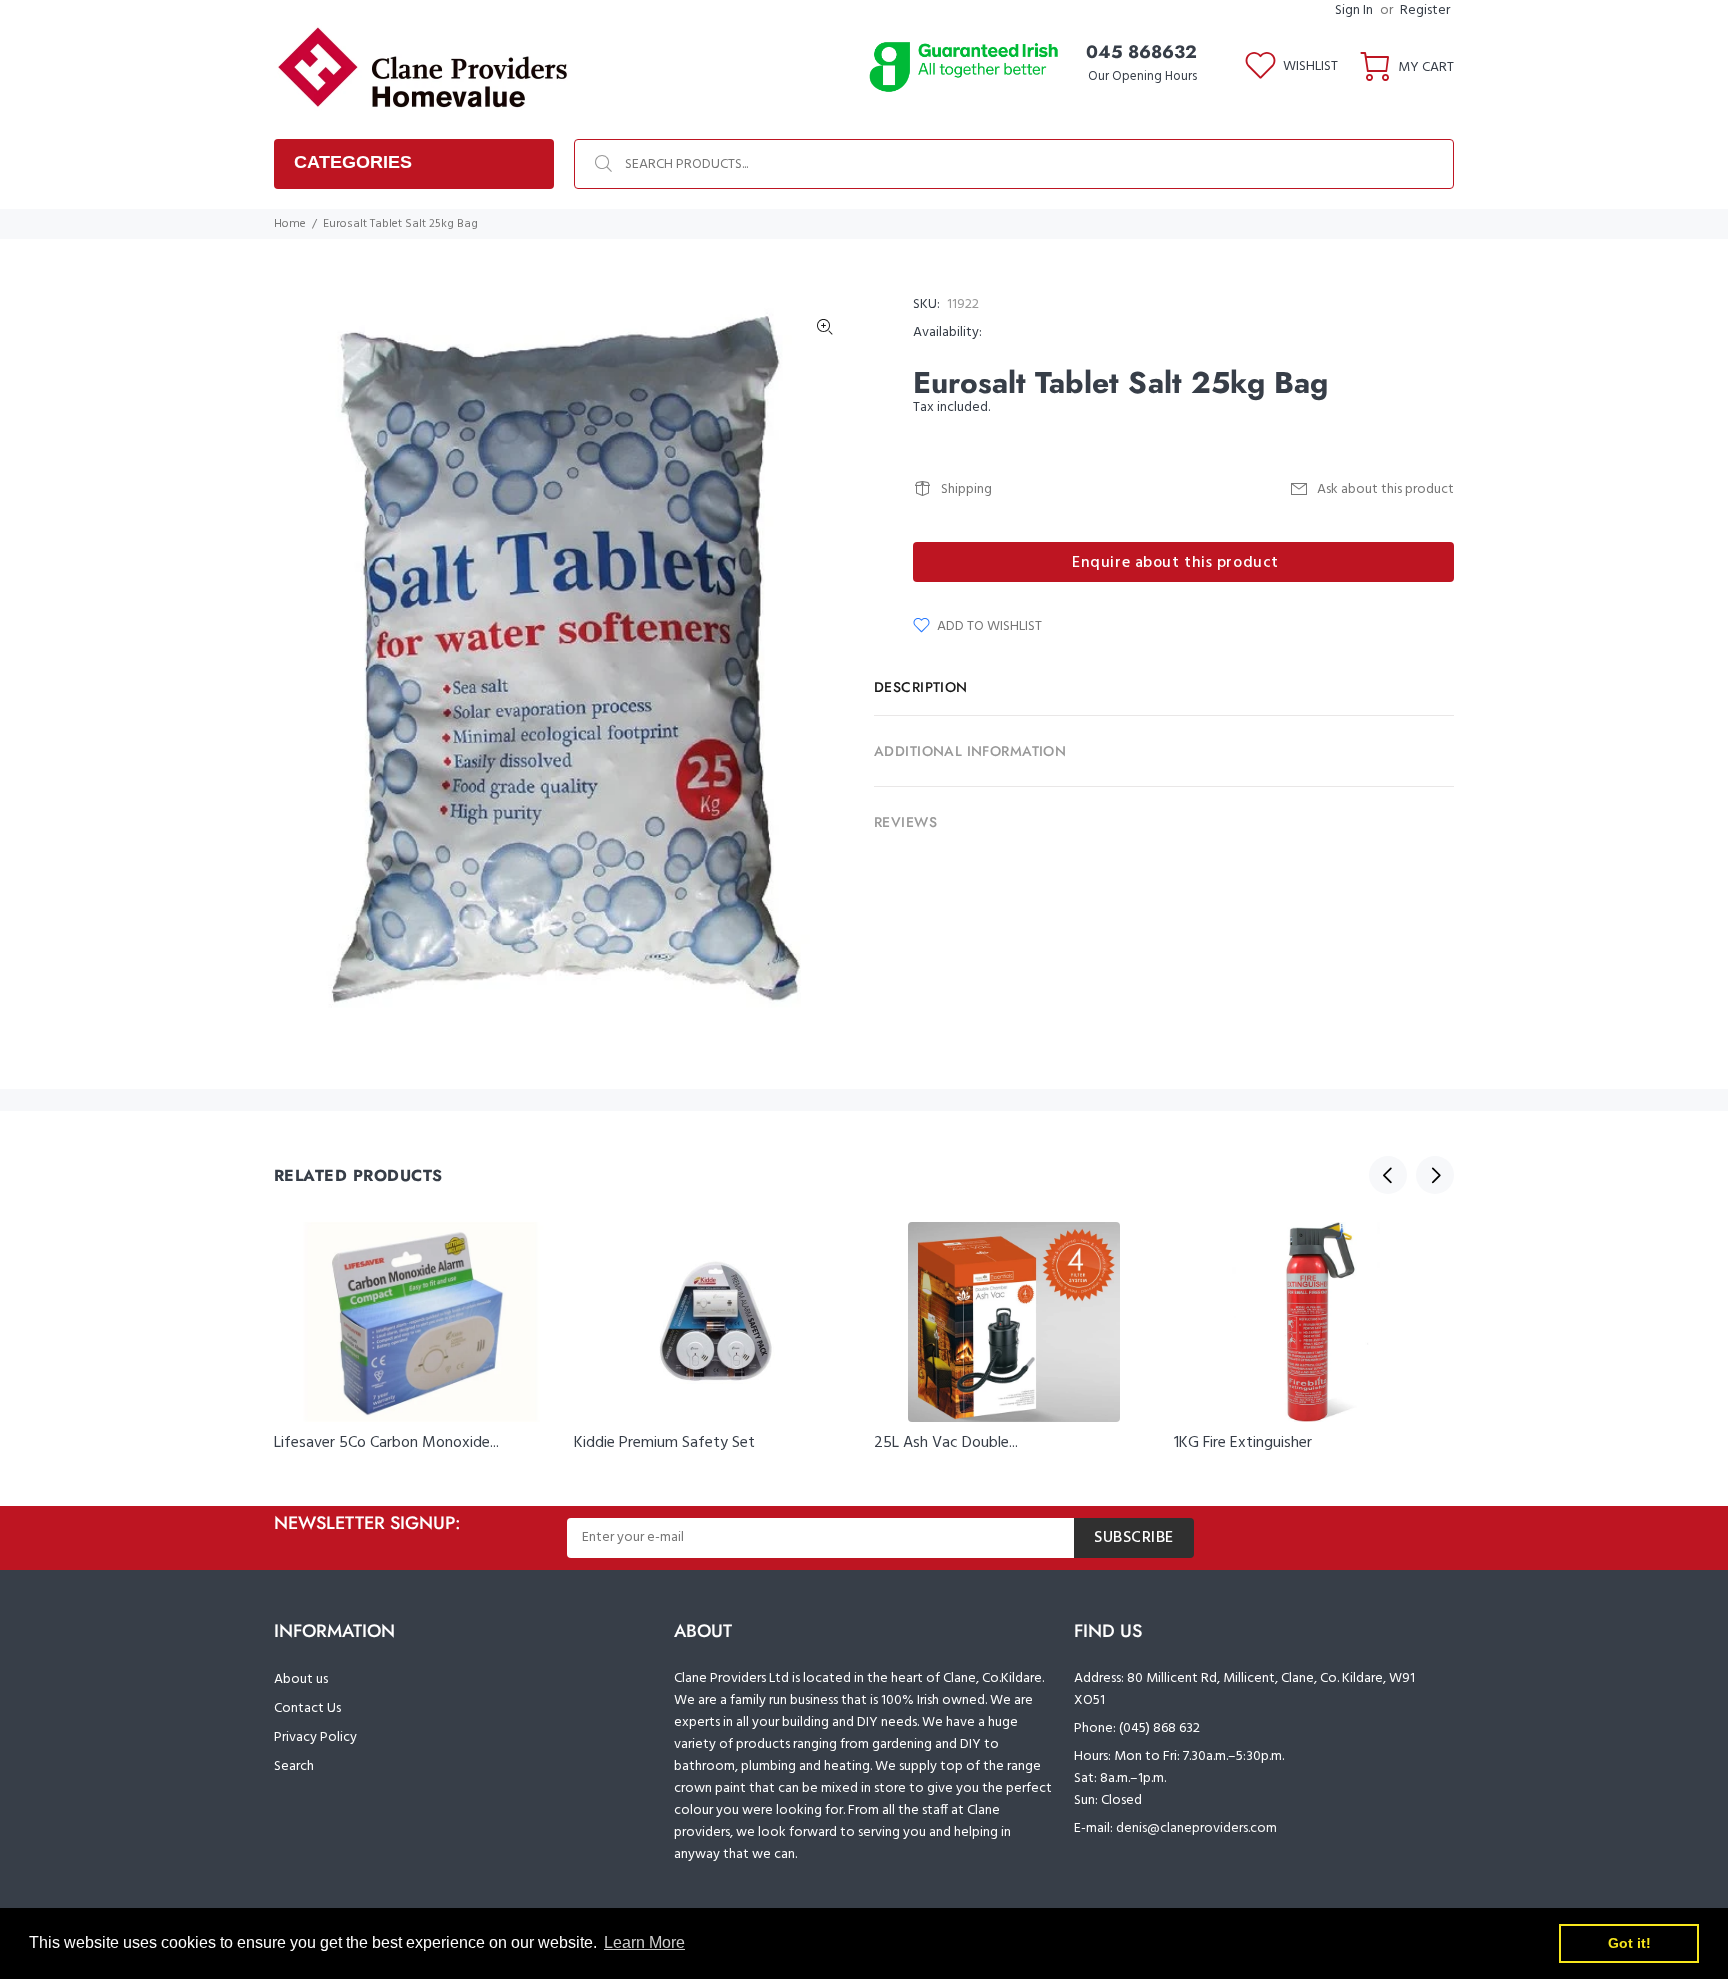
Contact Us (307, 1708)
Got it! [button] (1629, 1943)
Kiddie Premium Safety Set (664, 1443)
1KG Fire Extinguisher (1243, 1443)
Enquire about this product (1175, 563)
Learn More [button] (644, 1942)
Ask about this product (1385, 489)
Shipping (966, 489)
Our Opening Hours (1142, 76)
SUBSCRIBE (1134, 1538)
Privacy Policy (315, 1737)
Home (290, 224)
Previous (1388, 1175)
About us (301, 1679)
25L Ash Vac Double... (946, 1443)
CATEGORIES (353, 162)
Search (294, 1766)
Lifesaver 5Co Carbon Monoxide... (386, 1443)
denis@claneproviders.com (1196, 1828)
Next (1435, 1175)
